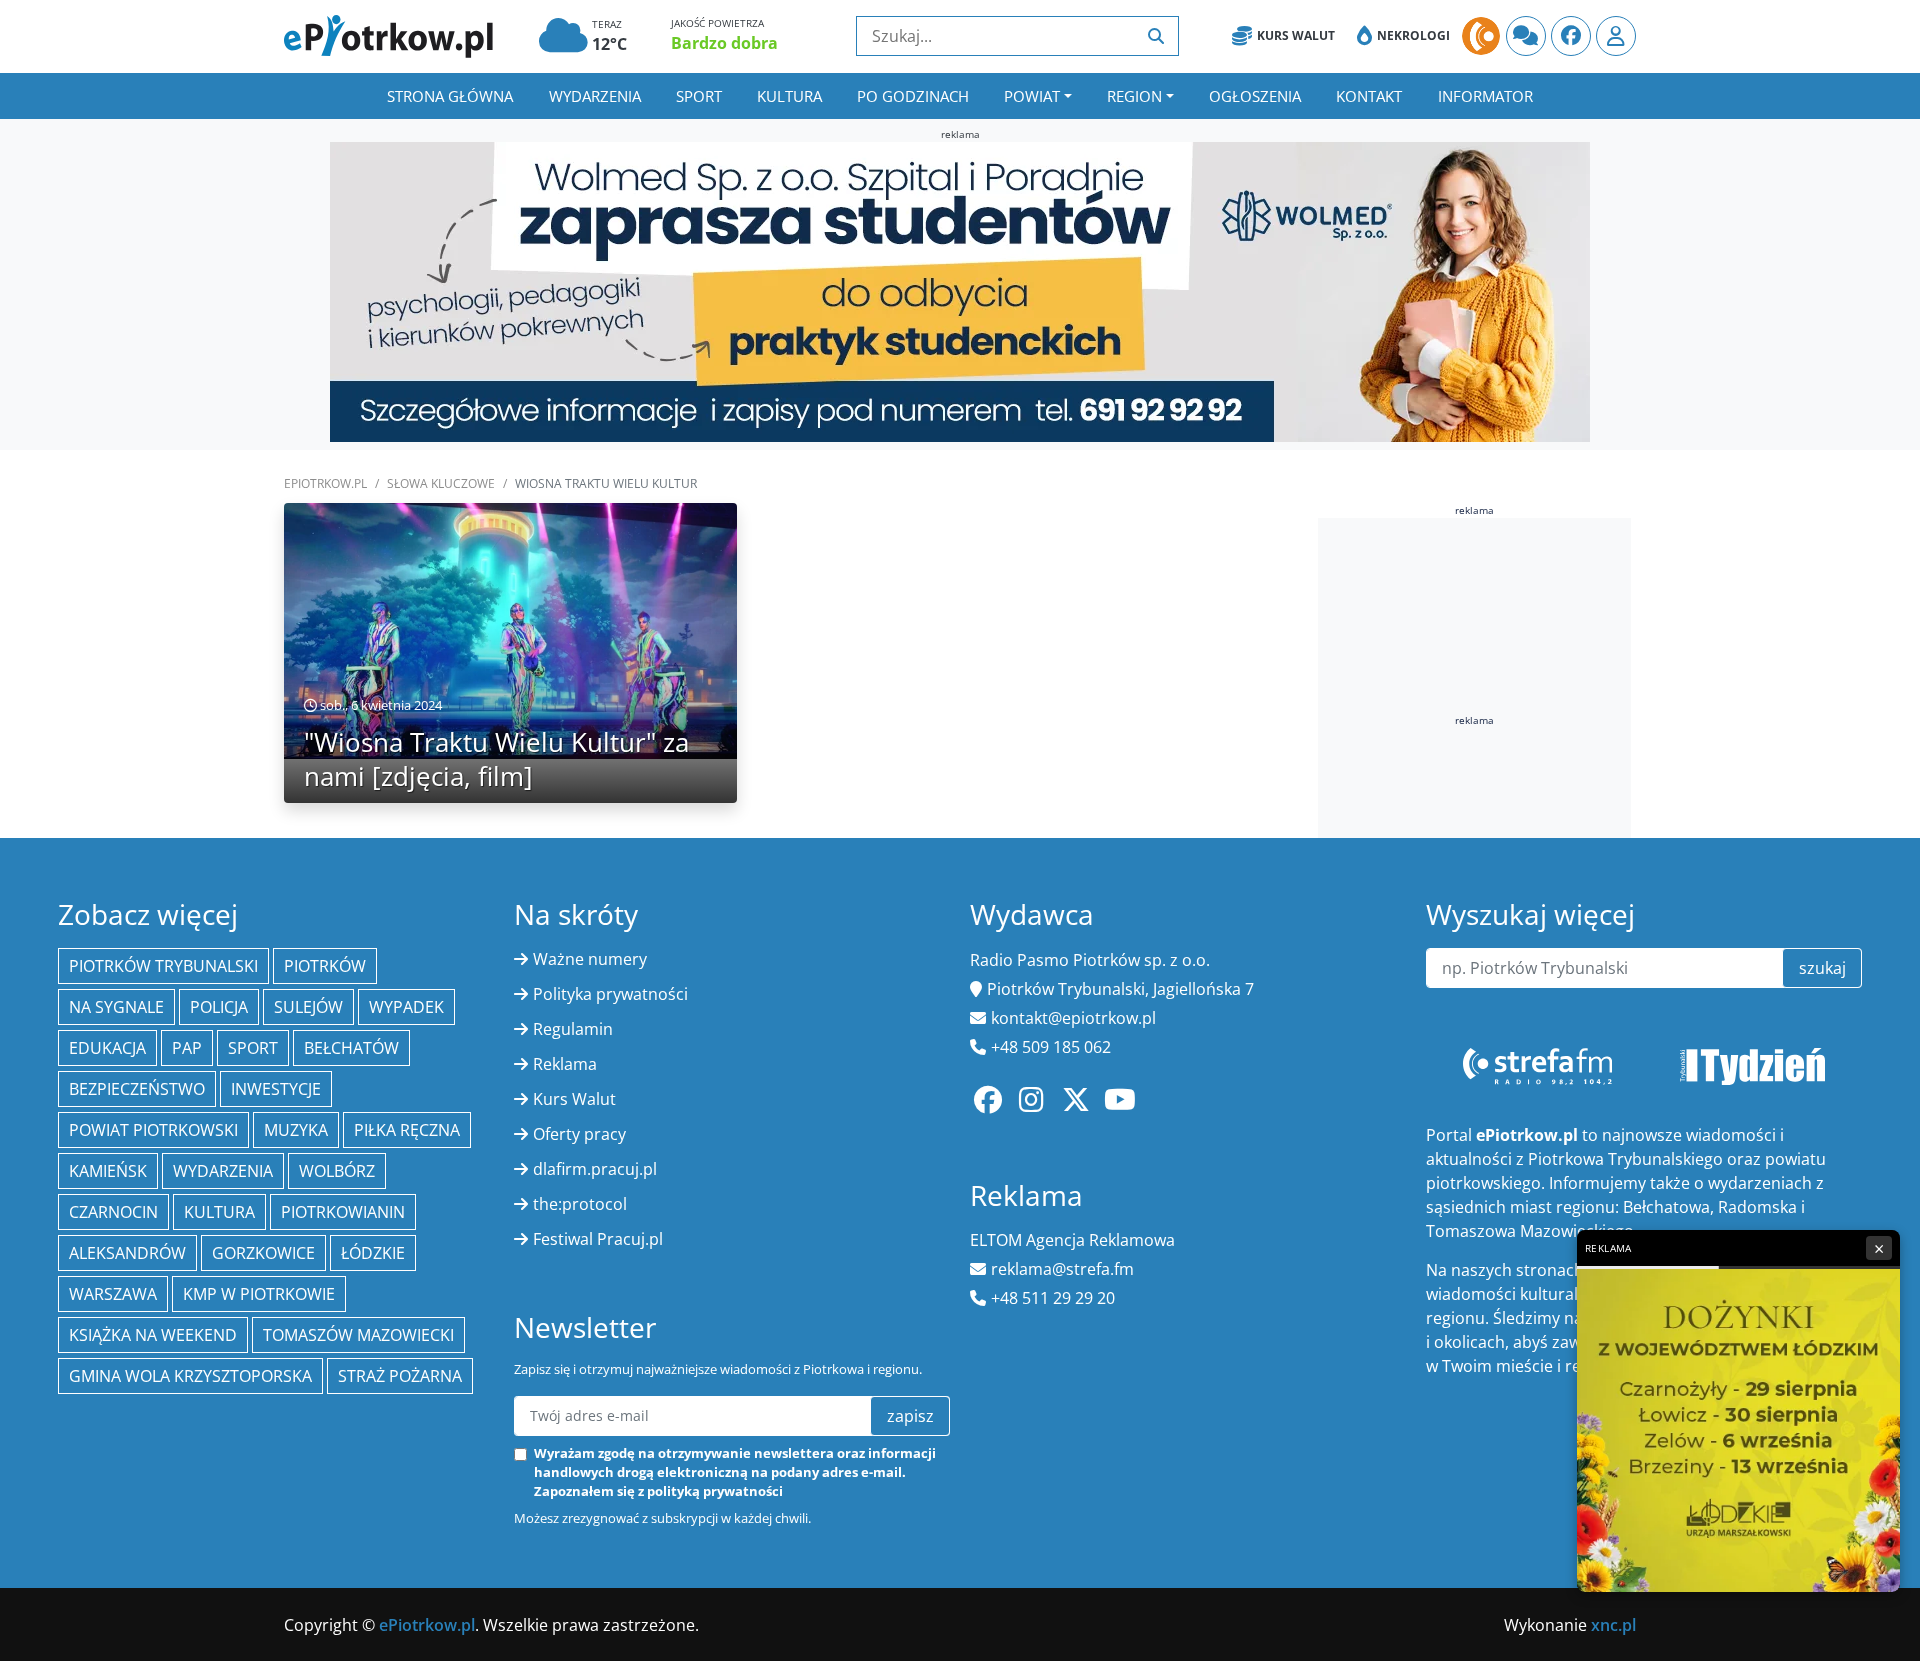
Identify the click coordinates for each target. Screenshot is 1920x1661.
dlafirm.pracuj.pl (595, 1169)
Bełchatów (351, 1048)
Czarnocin (113, 1212)
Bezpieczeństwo (137, 1089)
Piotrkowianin (343, 1212)
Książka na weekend (153, 1335)
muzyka (296, 1130)
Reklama (565, 1064)
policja (219, 1007)
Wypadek (406, 1007)
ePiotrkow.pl (325, 483)
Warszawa (113, 1294)
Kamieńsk (108, 1171)
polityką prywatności (715, 1491)
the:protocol (580, 1204)
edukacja (107, 1048)
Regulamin (573, 1029)
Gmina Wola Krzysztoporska (190, 1376)
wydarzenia (223, 1171)
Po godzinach (913, 96)
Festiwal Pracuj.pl (598, 1239)
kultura (219, 1212)
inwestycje (276, 1089)
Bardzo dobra (724, 43)
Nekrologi (1413, 35)
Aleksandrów (127, 1253)
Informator (1485, 96)
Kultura (789, 96)
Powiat (1032, 96)
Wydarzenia (595, 96)
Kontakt (1369, 96)
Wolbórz (337, 1171)
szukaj (1822, 968)
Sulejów (308, 1007)
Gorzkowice (263, 1253)
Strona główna (450, 96)
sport (253, 1048)
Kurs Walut (1296, 35)
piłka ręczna (407, 1130)
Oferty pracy (579, 1134)
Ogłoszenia (1255, 96)
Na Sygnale (116, 1007)
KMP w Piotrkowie (259, 1294)
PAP (187, 1048)
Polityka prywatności (610, 994)
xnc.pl (1613, 1625)
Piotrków (325, 966)
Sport (699, 96)
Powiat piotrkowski (153, 1130)
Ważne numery (590, 959)
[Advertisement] (1475, 659)
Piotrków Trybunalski (163, 966)
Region (1134, 96)
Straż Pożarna (400, 1376)
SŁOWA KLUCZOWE (441, 483)
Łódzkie (373, 1253)
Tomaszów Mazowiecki (358, 1335)
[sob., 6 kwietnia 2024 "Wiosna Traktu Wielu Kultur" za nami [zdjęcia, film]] (510, 630)
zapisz (910, 1416)
